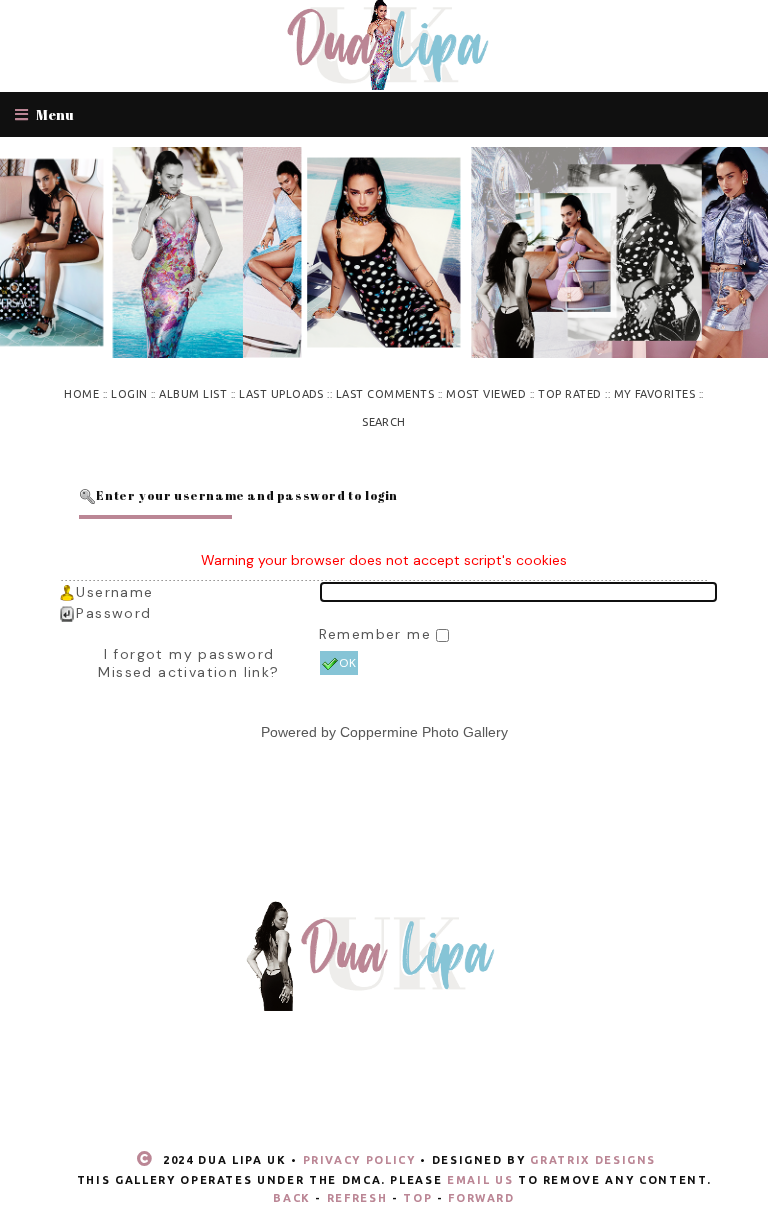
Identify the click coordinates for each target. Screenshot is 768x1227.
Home (81, 394)
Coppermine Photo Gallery (424, 732)
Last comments (385, 394)
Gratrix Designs (593, 1160)
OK (347, 663)
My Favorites (655, 394)
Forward (481, 1198)
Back (292, 1198)
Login (129, 394)
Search (384, 422)
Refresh (357, 1198)
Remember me (378, 634)
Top (417, 1198)
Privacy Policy (359, 1160)
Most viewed (486, 394)
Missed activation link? (188, 672)
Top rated (569, 394)
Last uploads (281, 394)
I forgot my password (189, 654)
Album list (193, 394)
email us (480, 1180)
